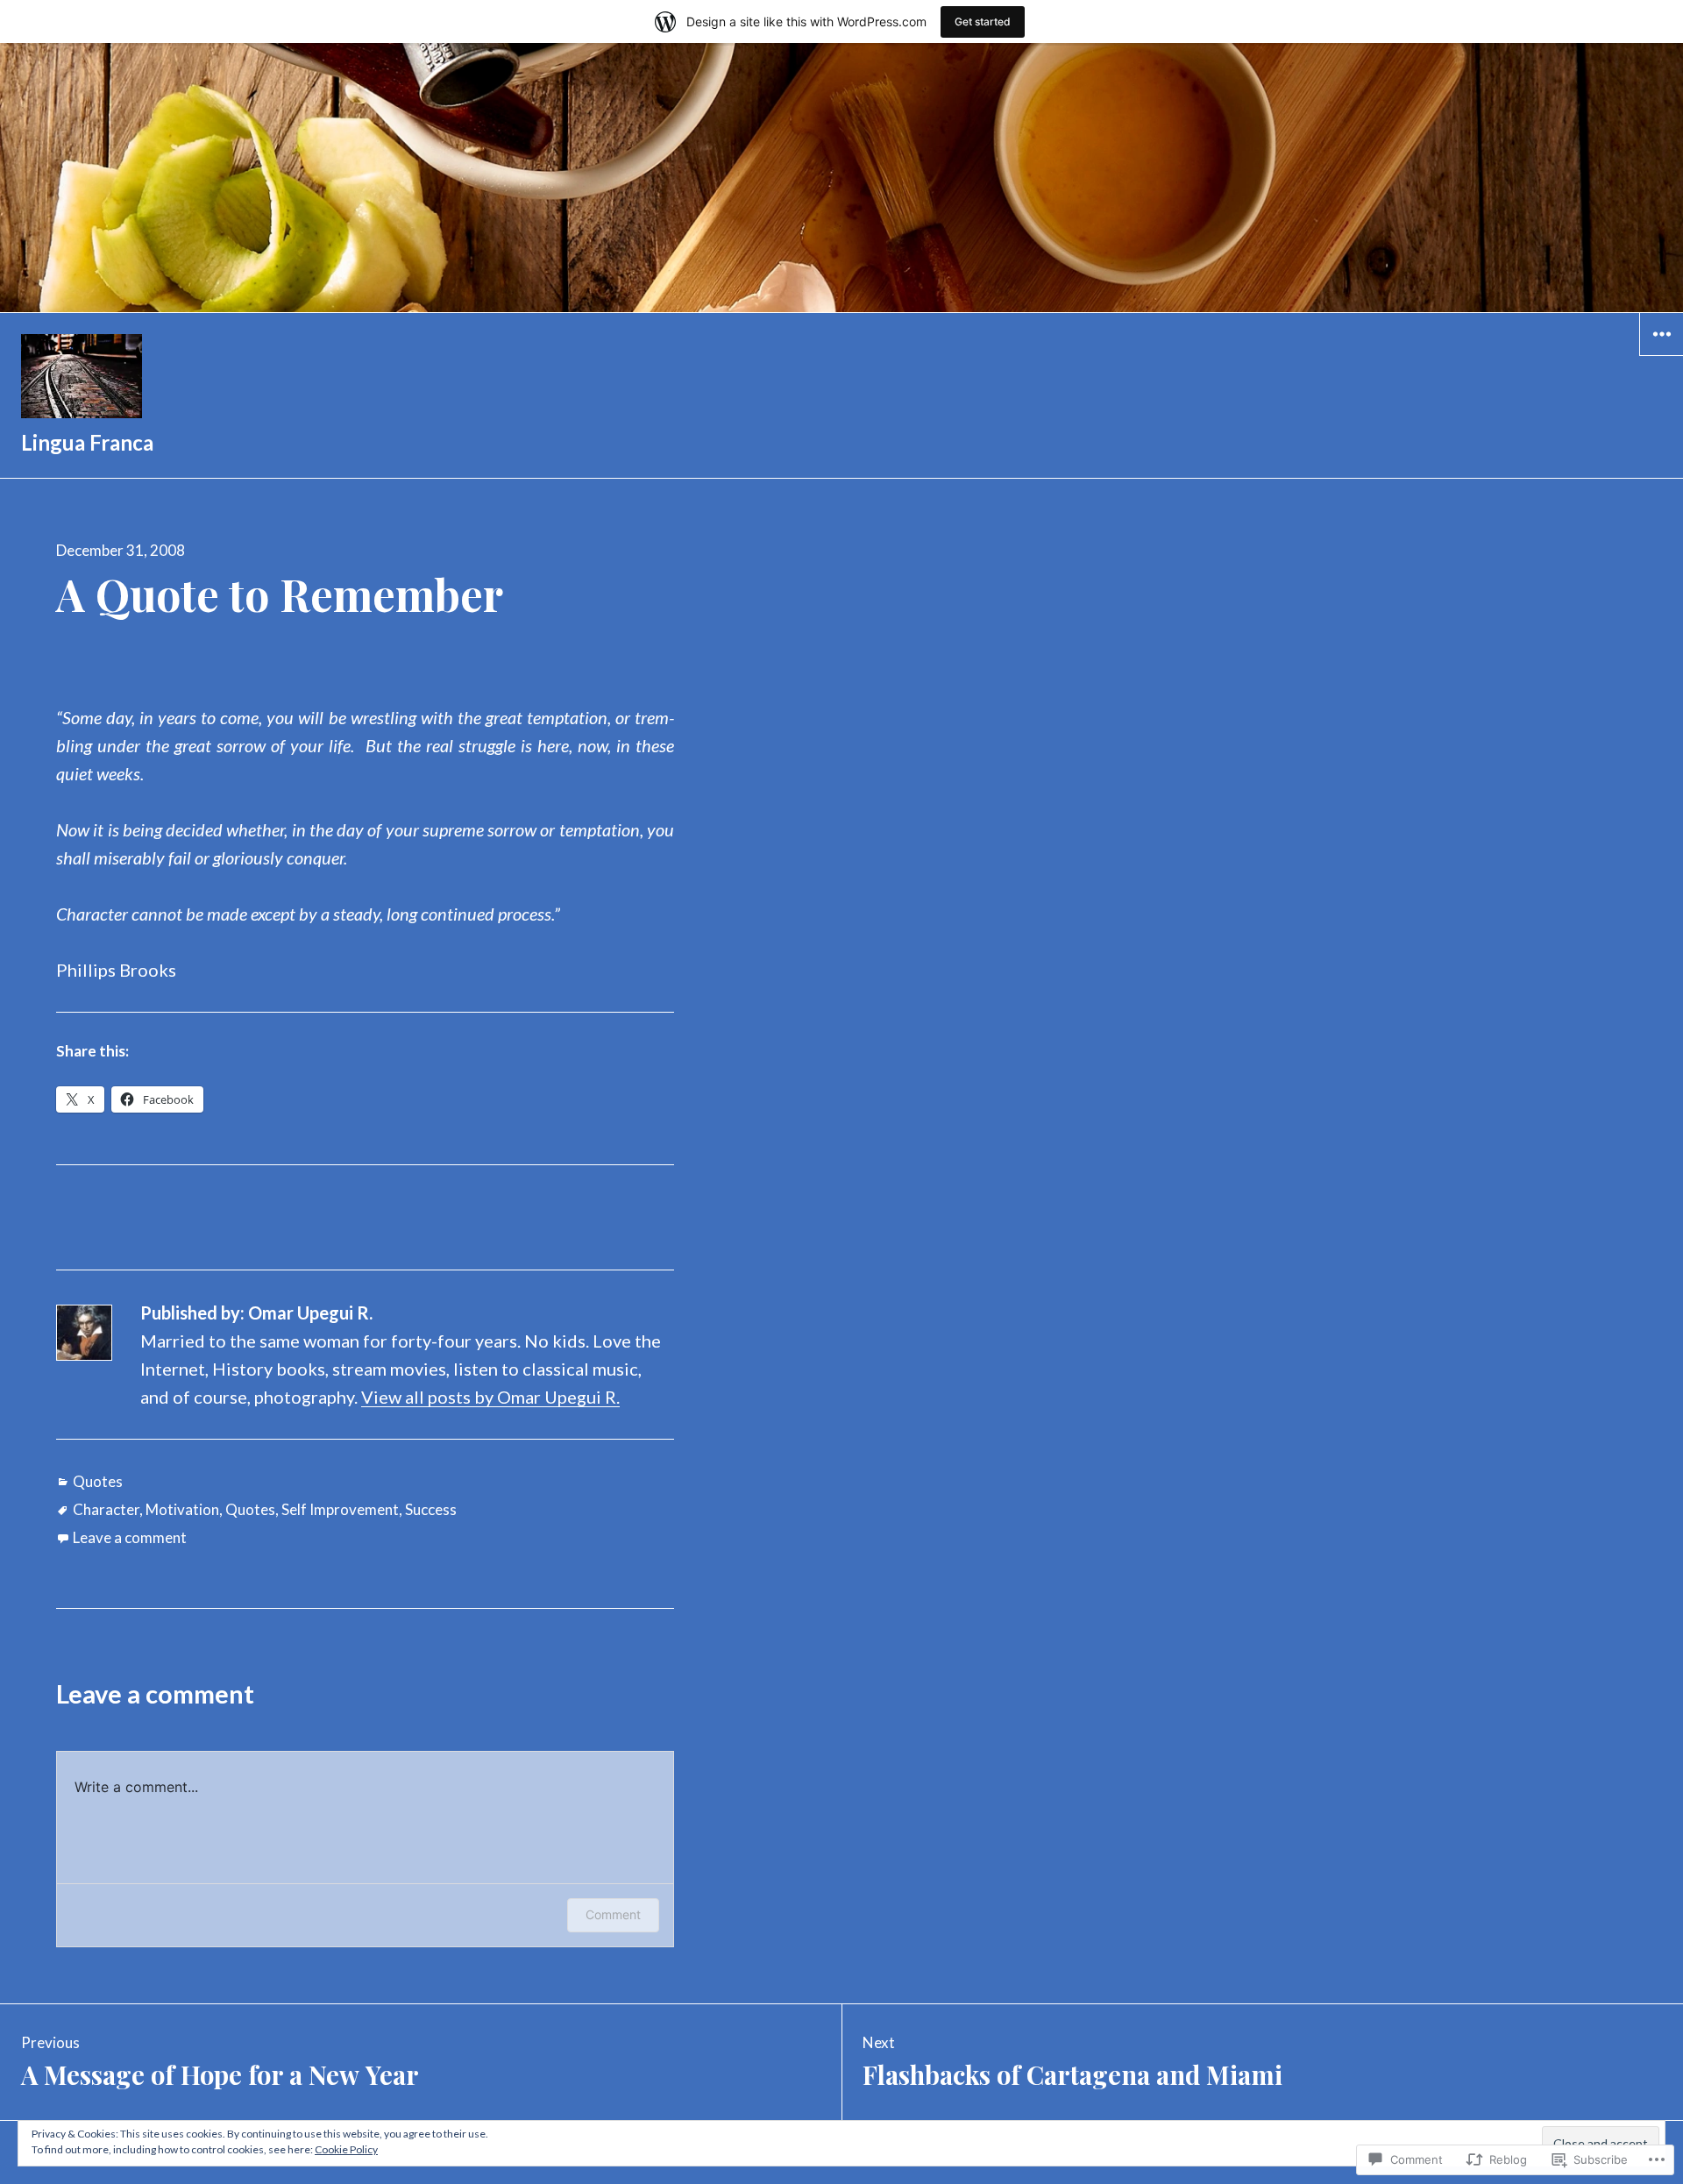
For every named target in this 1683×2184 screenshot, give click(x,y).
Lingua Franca (87, 442)
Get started (983, 21)
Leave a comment (130, 1537)
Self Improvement (340, 1509)
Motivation (182, 1509)
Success (431, 1509)
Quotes (98, 1481)
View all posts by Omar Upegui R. (490, 1397)
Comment (613, 1914)
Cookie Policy (346, 2149)
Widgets (1662, 355)
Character (106, 1509)
